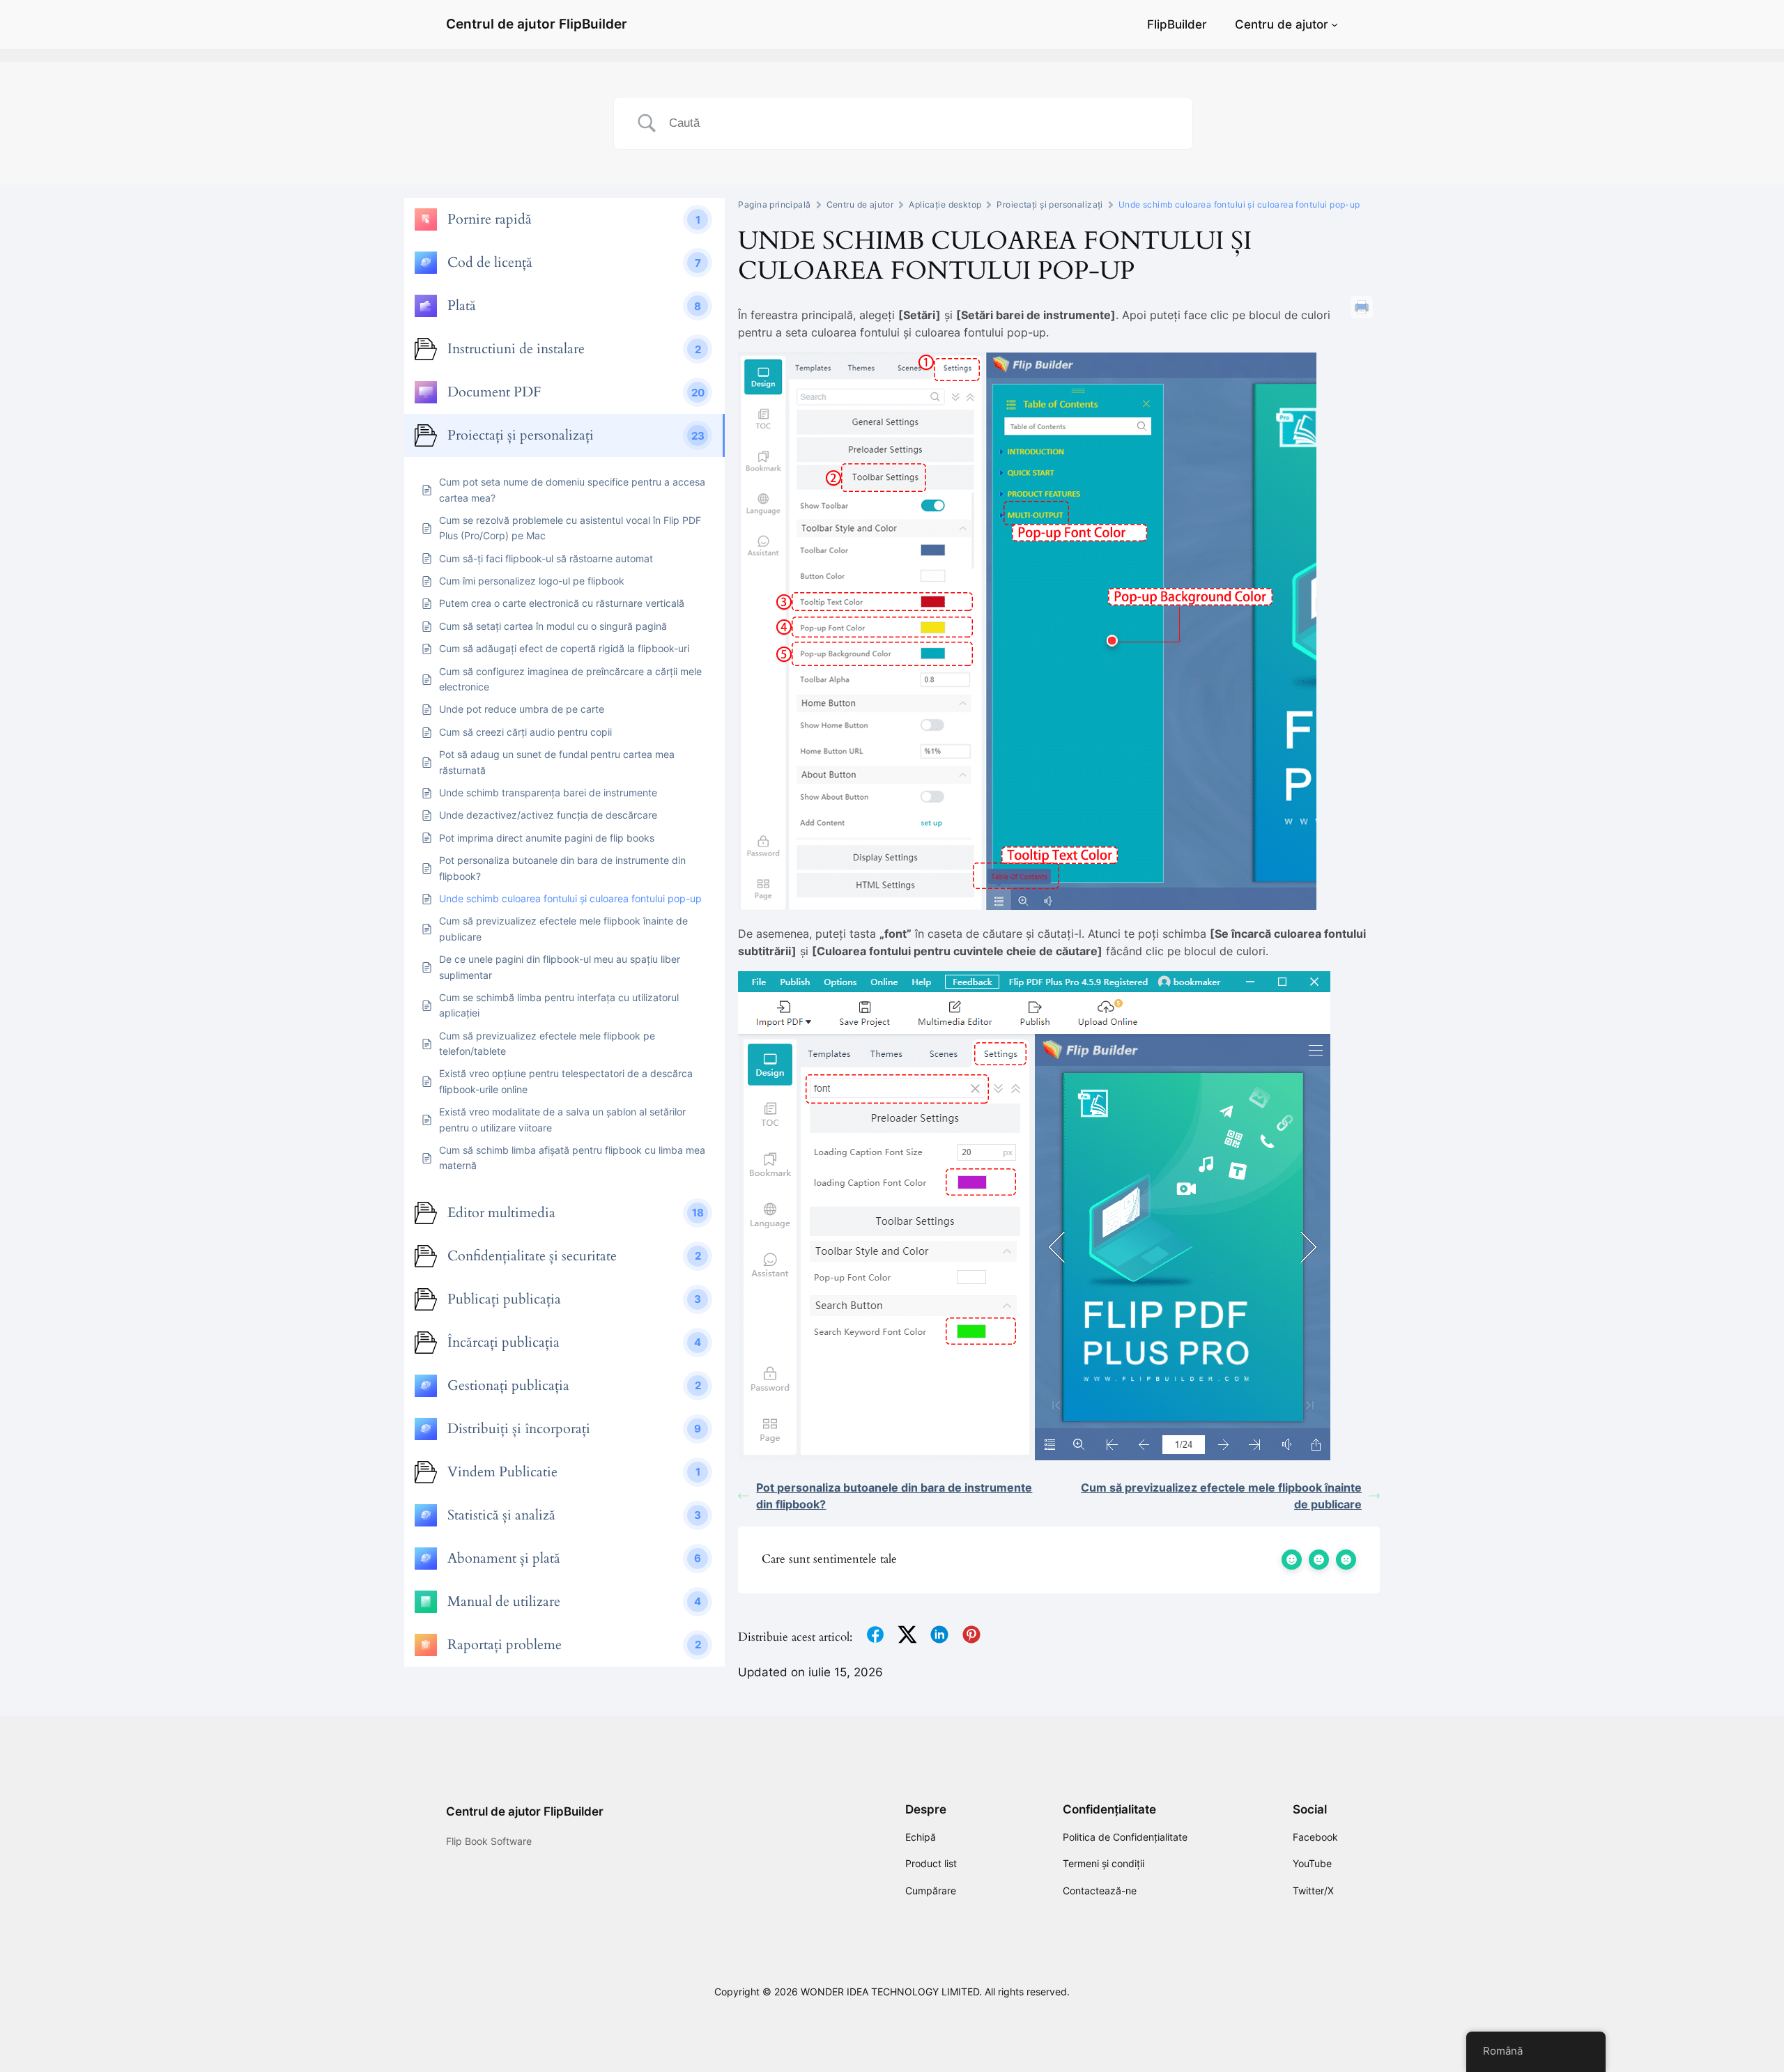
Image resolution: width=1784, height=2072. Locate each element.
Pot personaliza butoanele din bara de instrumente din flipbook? (894, 1496)
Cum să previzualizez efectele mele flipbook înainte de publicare (1221, 1496)
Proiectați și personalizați (1049, 204)
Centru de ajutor (1282, 24)
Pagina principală (774, 204)
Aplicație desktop (945, 204)
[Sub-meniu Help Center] (1335, 24)
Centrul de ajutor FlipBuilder (537, 24)
